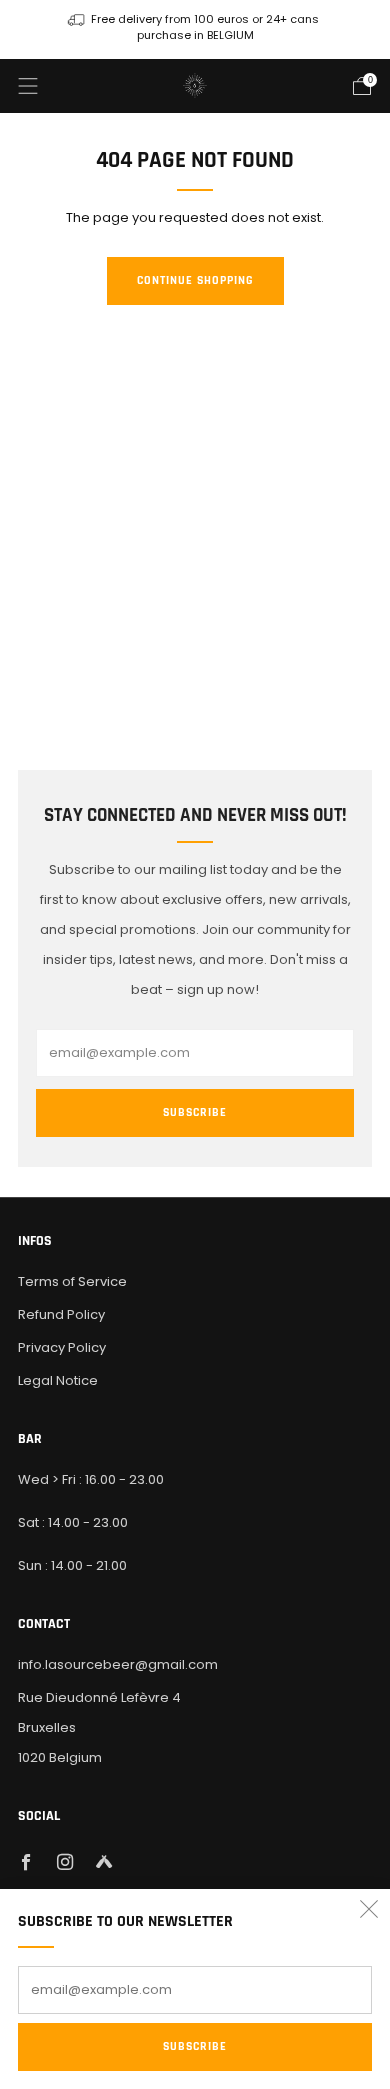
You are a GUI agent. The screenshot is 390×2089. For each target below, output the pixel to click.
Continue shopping (195, 280)
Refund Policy (61, 1314)
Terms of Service (72, 1281)
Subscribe (195, 2046)
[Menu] (28, 86)
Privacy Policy (62, 1347)
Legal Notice (58, 1380)
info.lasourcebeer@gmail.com (118, 1664)
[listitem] (195, 29)
